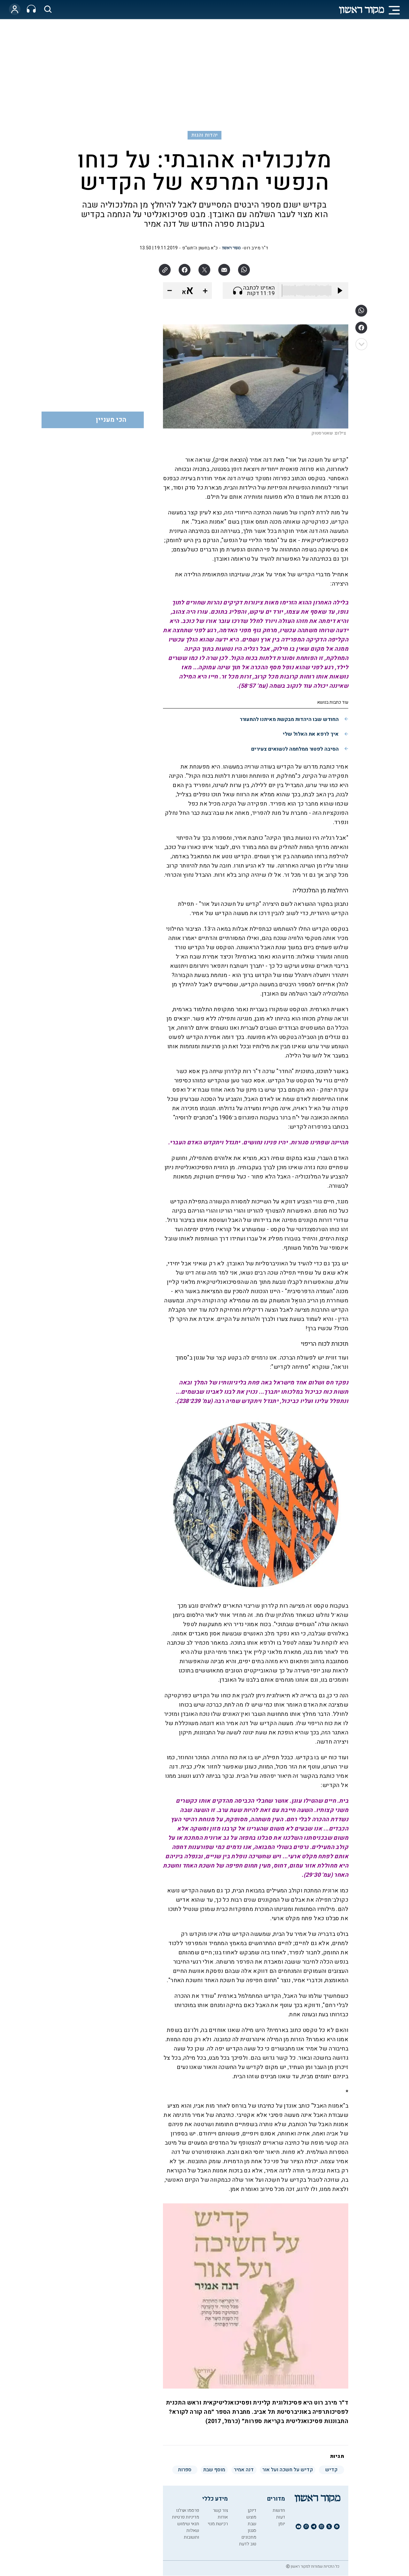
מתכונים (249, 2537)
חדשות (279, 2510)
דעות (281, 2517)
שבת (252, 2524)
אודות (223, 2517)
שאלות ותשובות (191, 2534)
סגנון (252, 2531)
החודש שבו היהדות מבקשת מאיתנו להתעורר (289, 719)
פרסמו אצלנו (188, 2510)
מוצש (251, 2517)
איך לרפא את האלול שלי (311, 734)
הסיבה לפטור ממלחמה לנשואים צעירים (295, 749)
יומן (282, 2524)
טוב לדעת (248, 2544)
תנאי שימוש (188, 2524)
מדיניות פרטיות (185, 2517)
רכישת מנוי (218, 2524)
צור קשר (220, 2510)
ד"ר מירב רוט (256, 248)
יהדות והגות (205, 135)
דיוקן (252, 2510)
